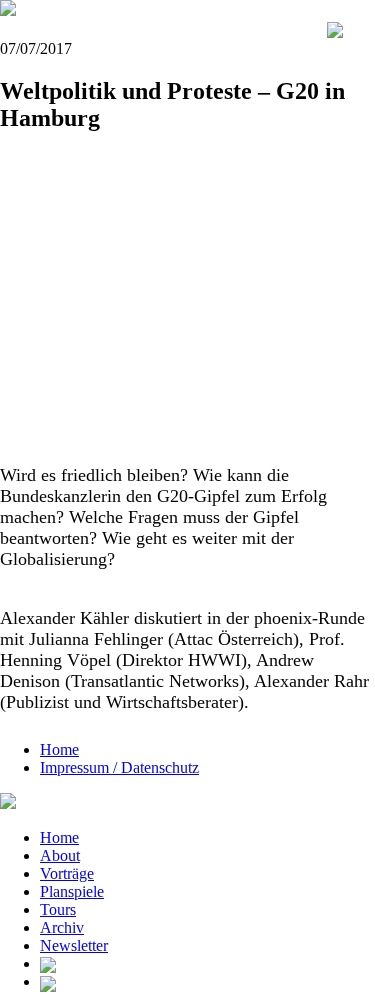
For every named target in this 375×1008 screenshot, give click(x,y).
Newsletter (74, 945)
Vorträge (67, 873)
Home (59, 749)
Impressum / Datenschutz (119, 767)
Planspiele (72, 891)
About (60, 855)
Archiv (62, 927)
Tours (58, 909)
